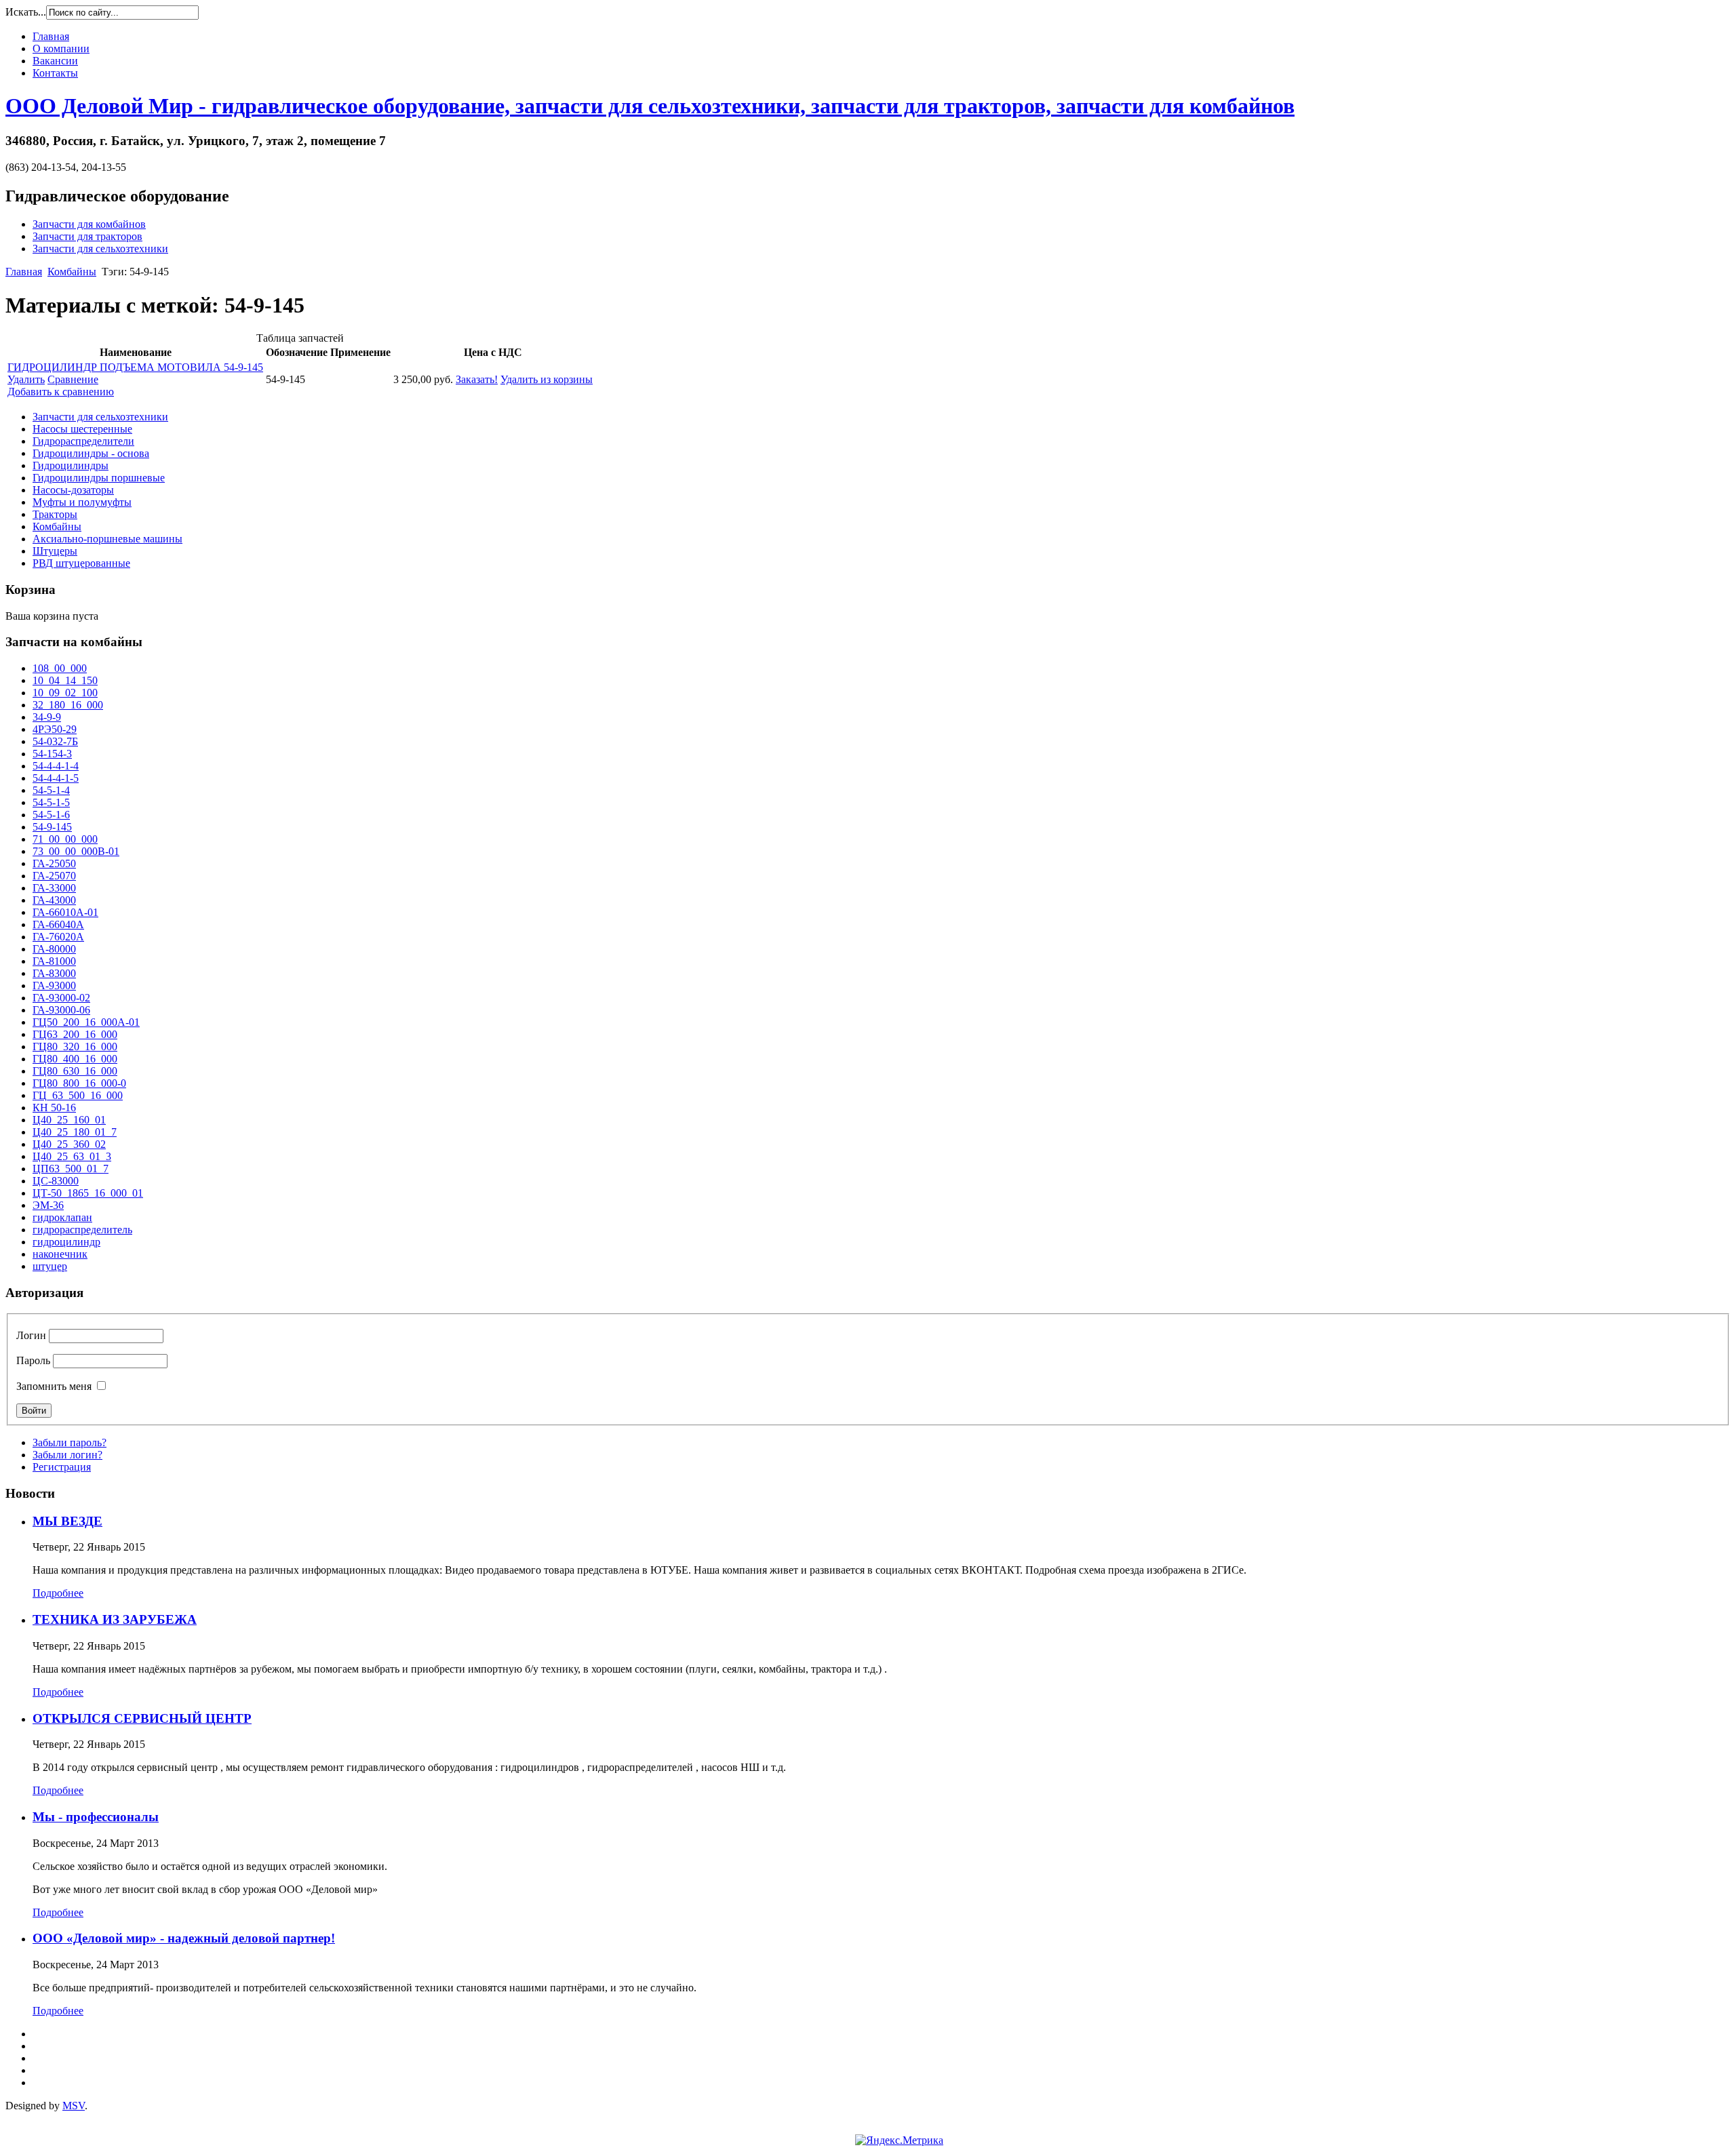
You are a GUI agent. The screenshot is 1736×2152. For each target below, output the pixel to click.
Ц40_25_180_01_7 (75, 1132)
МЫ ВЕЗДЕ (67, 1521)
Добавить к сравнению (61, 392)
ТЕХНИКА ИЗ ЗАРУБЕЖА (115, 1619)
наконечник (60, 1254)
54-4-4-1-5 (56, 778)
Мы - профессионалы (96, 1817)
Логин (31, 1335)
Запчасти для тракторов (87, 236)
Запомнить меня (54, 1386)
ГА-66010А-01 (65, 912)
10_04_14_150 (65, 680)
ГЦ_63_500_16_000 (78, 1095)
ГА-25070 (54, 876)
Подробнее (58, 1593)
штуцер (50, 1266)
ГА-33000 (54, 888)
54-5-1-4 (51, 790)
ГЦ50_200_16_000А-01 (86, 1022)
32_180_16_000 (68, 705)
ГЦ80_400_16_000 (75, 1059)
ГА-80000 (54, 949)
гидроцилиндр (66, 1242)
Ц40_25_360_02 (69, 1144)
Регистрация (62, 1467)
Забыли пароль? (70, 1442)
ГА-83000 (54, 973)
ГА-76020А (58, 937)
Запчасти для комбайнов (89, 224)
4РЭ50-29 (55, 729)
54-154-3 (52, 754)
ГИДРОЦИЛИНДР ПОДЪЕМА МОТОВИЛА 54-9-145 (135, 367)
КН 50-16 (54, 1108)
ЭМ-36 (48, 1205)
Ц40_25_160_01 (69, 1120)
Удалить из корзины (547, 379)
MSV (74, 2106)
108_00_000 (60, 668)
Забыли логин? (67, 1455)
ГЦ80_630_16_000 (75, 1071)
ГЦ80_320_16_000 (75, 1047)
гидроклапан (62, 1217)
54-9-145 (52, 827)
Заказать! (477, 379)
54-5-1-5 (51, 802)
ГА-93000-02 (61, 998)
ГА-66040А (58, 924)
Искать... (26, 12)
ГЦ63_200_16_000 (75, 1034)
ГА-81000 (54, 961)
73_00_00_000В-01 (76, 851)
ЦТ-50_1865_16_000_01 (88, 1193)
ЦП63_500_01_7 (71, 1169)
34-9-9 (47, 717)
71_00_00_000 (65, 839)
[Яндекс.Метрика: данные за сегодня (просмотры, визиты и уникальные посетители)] (899, 2140)
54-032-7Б (55, 741)
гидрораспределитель (82, 1230)
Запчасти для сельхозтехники (100, 248)
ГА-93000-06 (61, 1010)
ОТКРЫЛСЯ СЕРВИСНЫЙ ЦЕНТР (142, 1718)
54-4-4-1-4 (56, 766)
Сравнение (73, 379)
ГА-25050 (54, 863)
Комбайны (72, 272)
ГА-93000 (54, 985)
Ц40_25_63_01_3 (72, 1156)
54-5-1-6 (51, 815)
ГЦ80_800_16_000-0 (79, 1083)
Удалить (26, 379)
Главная (24, 272)
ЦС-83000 (56, 1181)
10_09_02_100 (65, 693)
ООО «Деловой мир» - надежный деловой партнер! (184, 1938)
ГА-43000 (54, 900)
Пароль (33, 1360)
